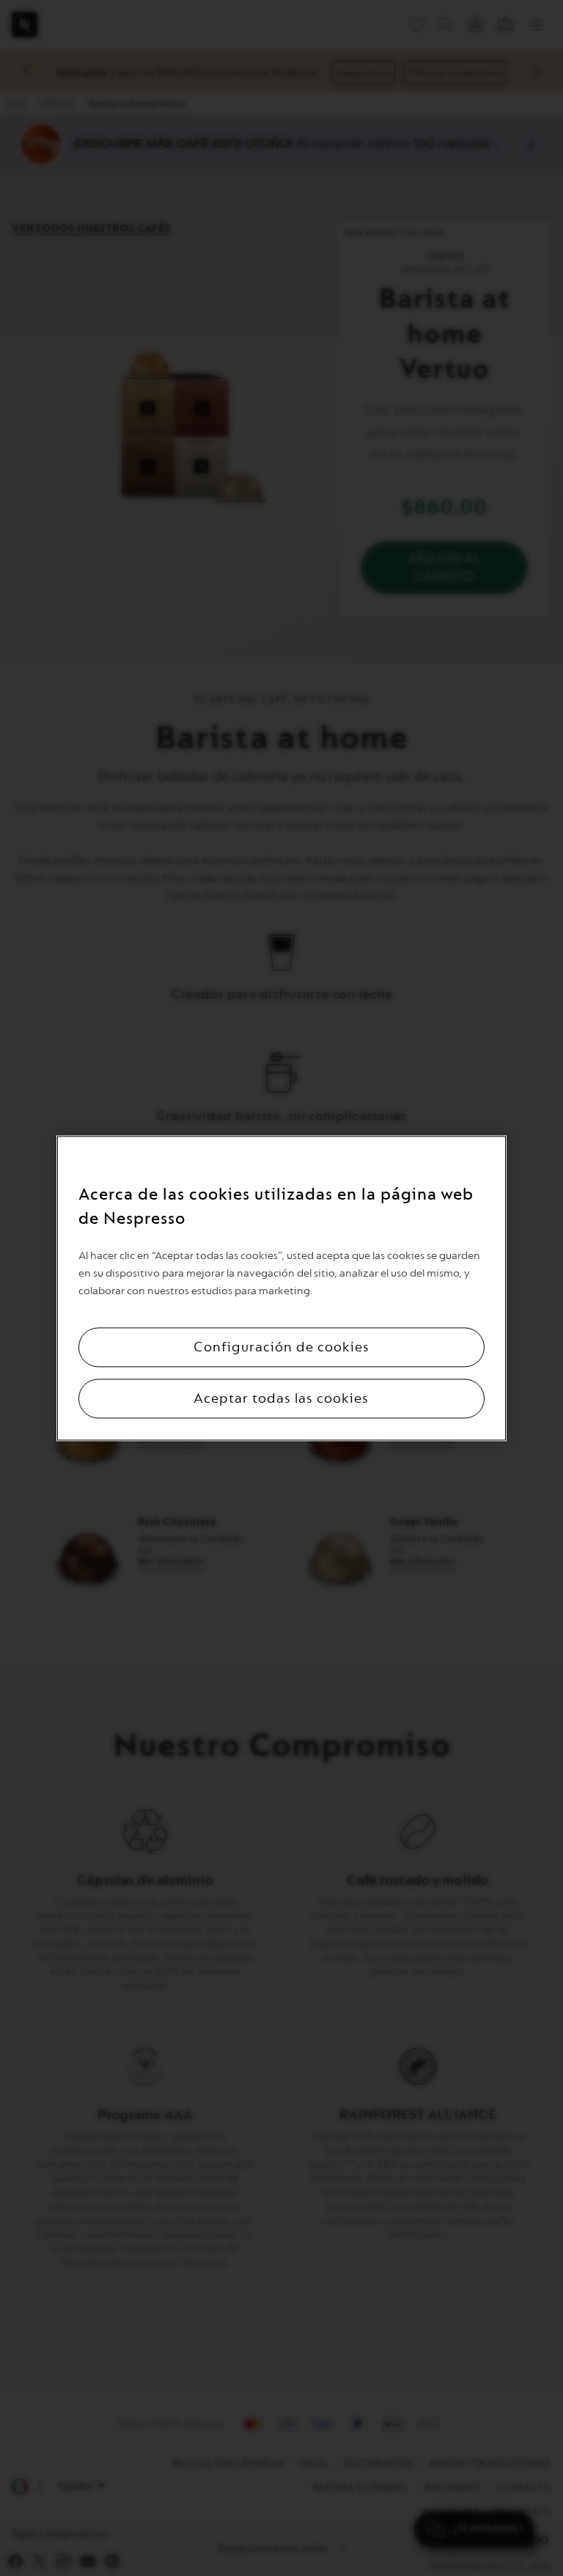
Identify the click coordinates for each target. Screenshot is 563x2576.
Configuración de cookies (281, 1347)
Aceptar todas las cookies (281, 1398)
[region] (281, 1288)
